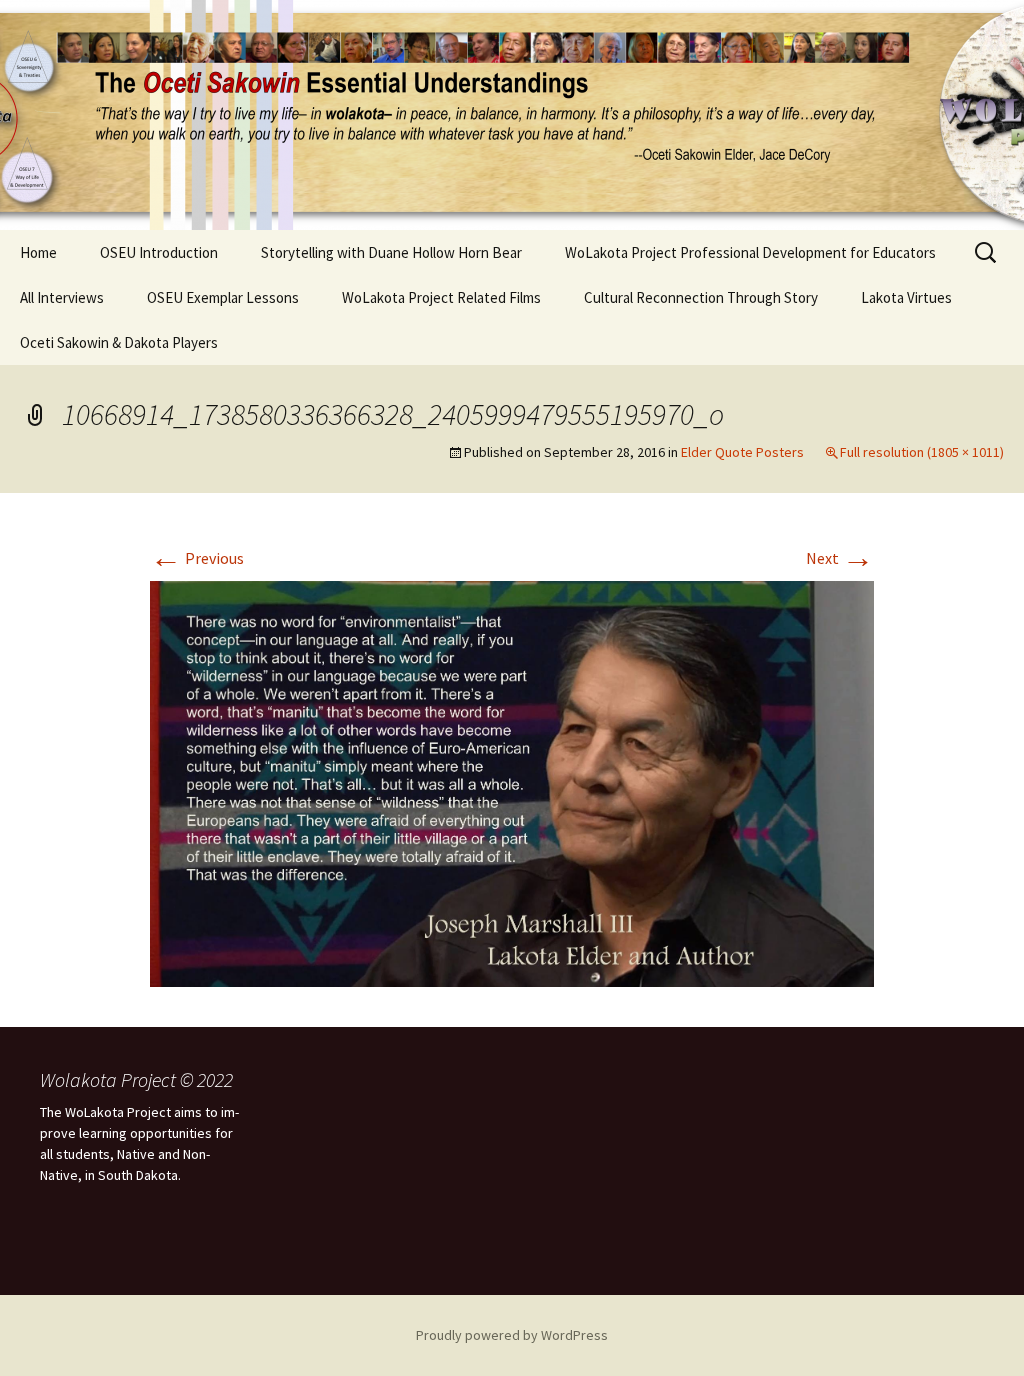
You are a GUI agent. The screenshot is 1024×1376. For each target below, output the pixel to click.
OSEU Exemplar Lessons (223, 297)
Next (840, 558)
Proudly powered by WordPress (512, 1335)
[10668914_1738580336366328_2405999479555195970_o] (512, 782)
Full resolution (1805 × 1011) (922, 452)
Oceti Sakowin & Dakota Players (119, 342)
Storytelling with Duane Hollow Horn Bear (391, 252)
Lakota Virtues (906, 297)
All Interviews (62, 297)
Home (38, 252)
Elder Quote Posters (742, 452)
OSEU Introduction (159, 252)
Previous (197, 558)
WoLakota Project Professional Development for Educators (750, 252)
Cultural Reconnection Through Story (701, 297)
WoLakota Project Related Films (441, 297)
